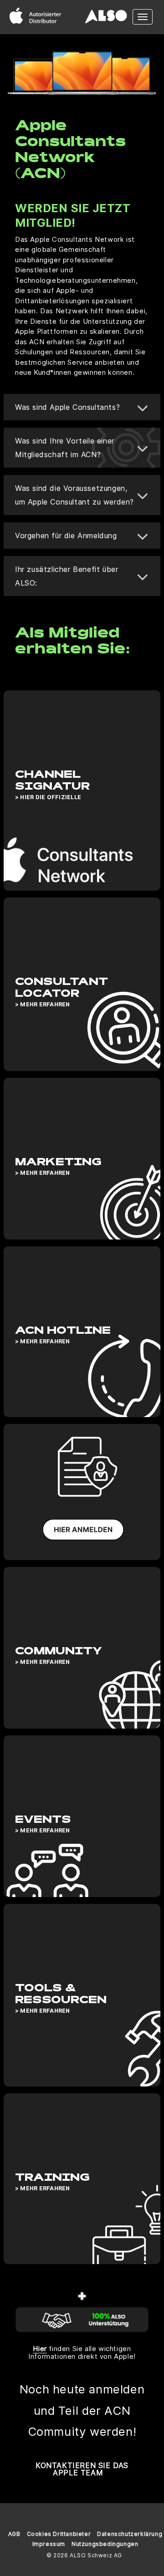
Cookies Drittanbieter (59, 2534)
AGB (14, 2534)
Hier (40, 2349)
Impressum (49, 2544)
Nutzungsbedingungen (105, 2544)
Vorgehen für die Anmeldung (66, 536)
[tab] (82, 407)
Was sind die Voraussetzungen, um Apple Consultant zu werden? (74, 495)
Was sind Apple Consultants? (67, 407)
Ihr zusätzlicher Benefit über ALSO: (67, 576)
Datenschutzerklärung (130, 2534)
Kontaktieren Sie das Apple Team (82, 2469)
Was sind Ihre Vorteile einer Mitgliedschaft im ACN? (65, 448)
